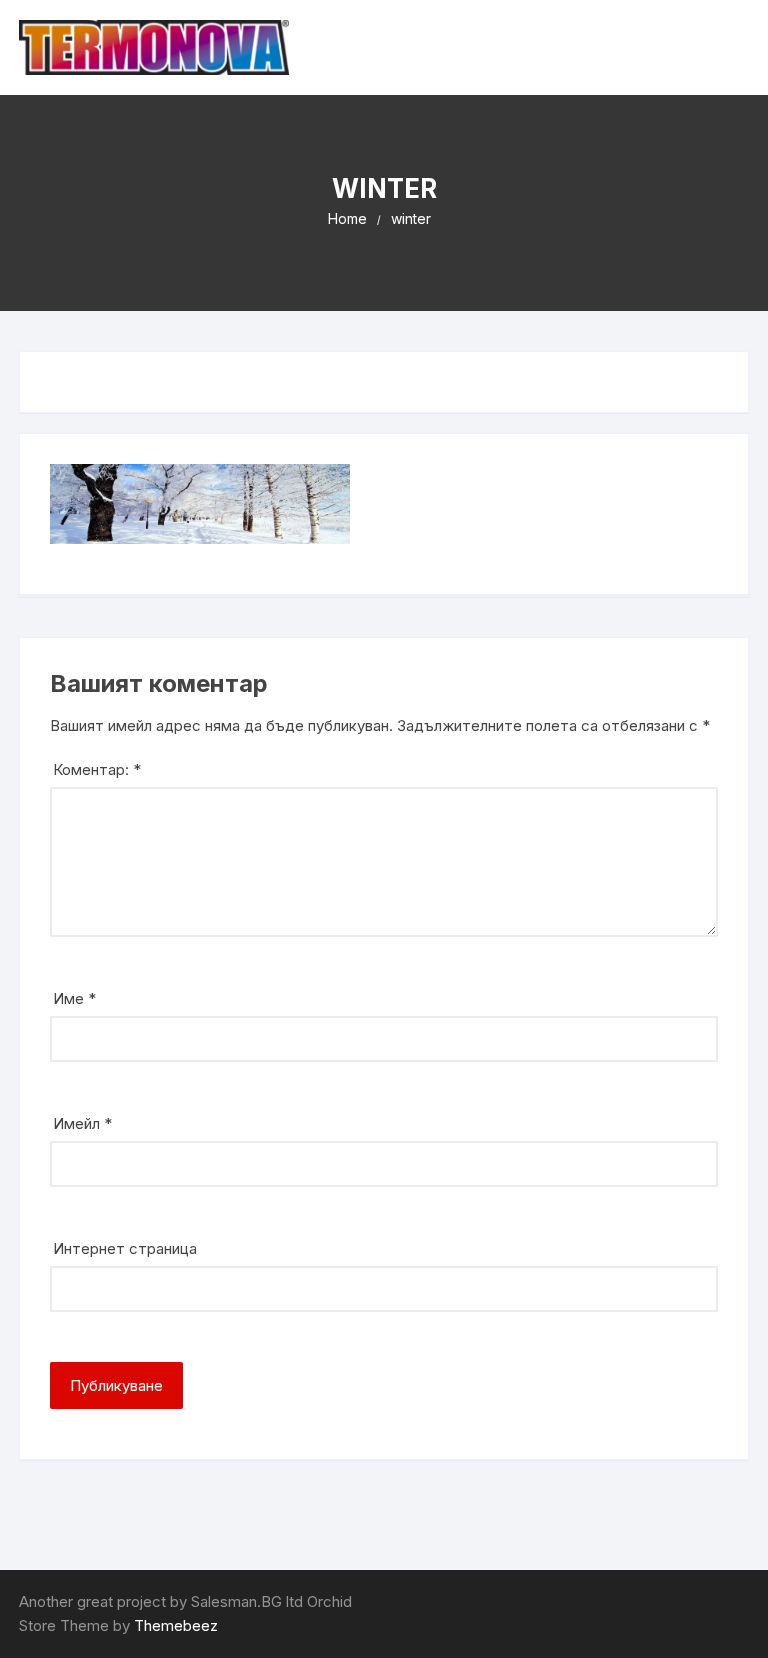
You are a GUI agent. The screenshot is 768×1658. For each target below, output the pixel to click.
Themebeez (176, 1625)
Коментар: (97, 769)
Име (74, 998)
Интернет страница (125, 1248)
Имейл (82, 1123)
